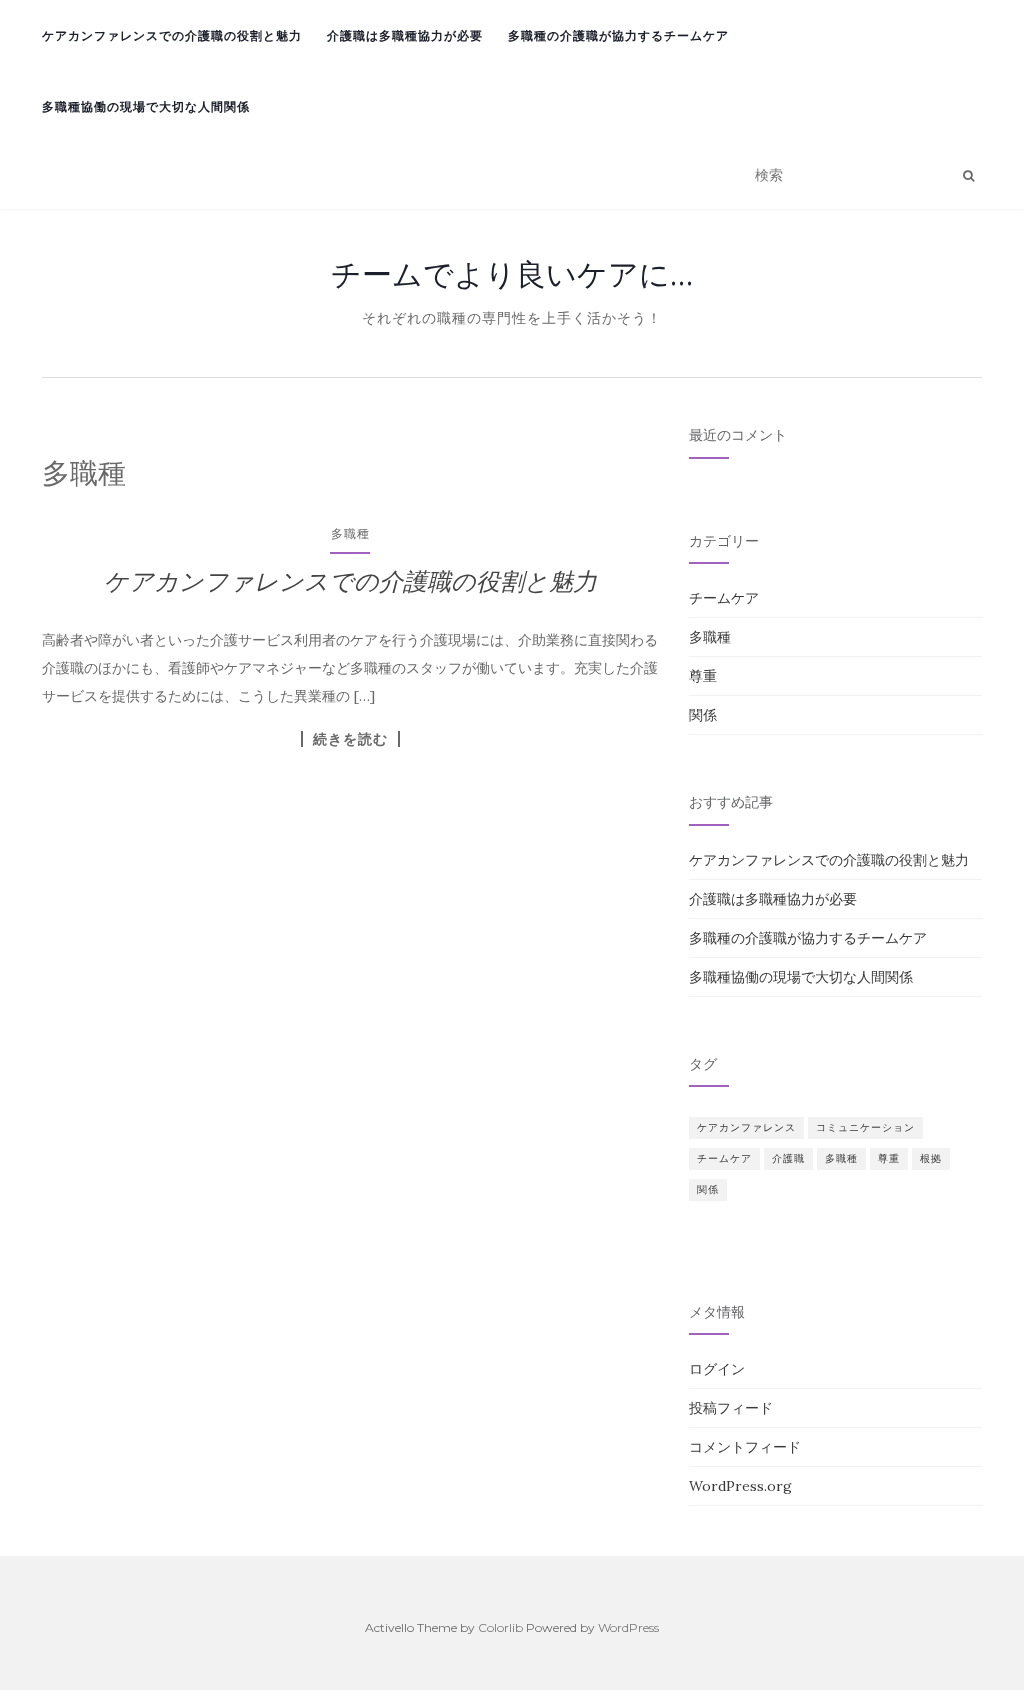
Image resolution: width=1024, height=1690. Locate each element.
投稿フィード (731, 1408)
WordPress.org (740, 1486)
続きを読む (350, 739)
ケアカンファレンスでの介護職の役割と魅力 (172, 35)
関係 (703, 715)
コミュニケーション (865, 1127)
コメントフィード (745, 1447)
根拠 (931, 1158)
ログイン (717, 1369)
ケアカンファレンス (746, 1127)
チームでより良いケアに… (512, 274)
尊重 (703, 676)
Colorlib (500, 1627)
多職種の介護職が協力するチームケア (618, 35)
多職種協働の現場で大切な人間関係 (146, 106)
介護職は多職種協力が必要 (405, 35)
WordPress (628, 1627)
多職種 (350, 533)
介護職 (788, 1158)
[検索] (968, 176)
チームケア (724, 598)
